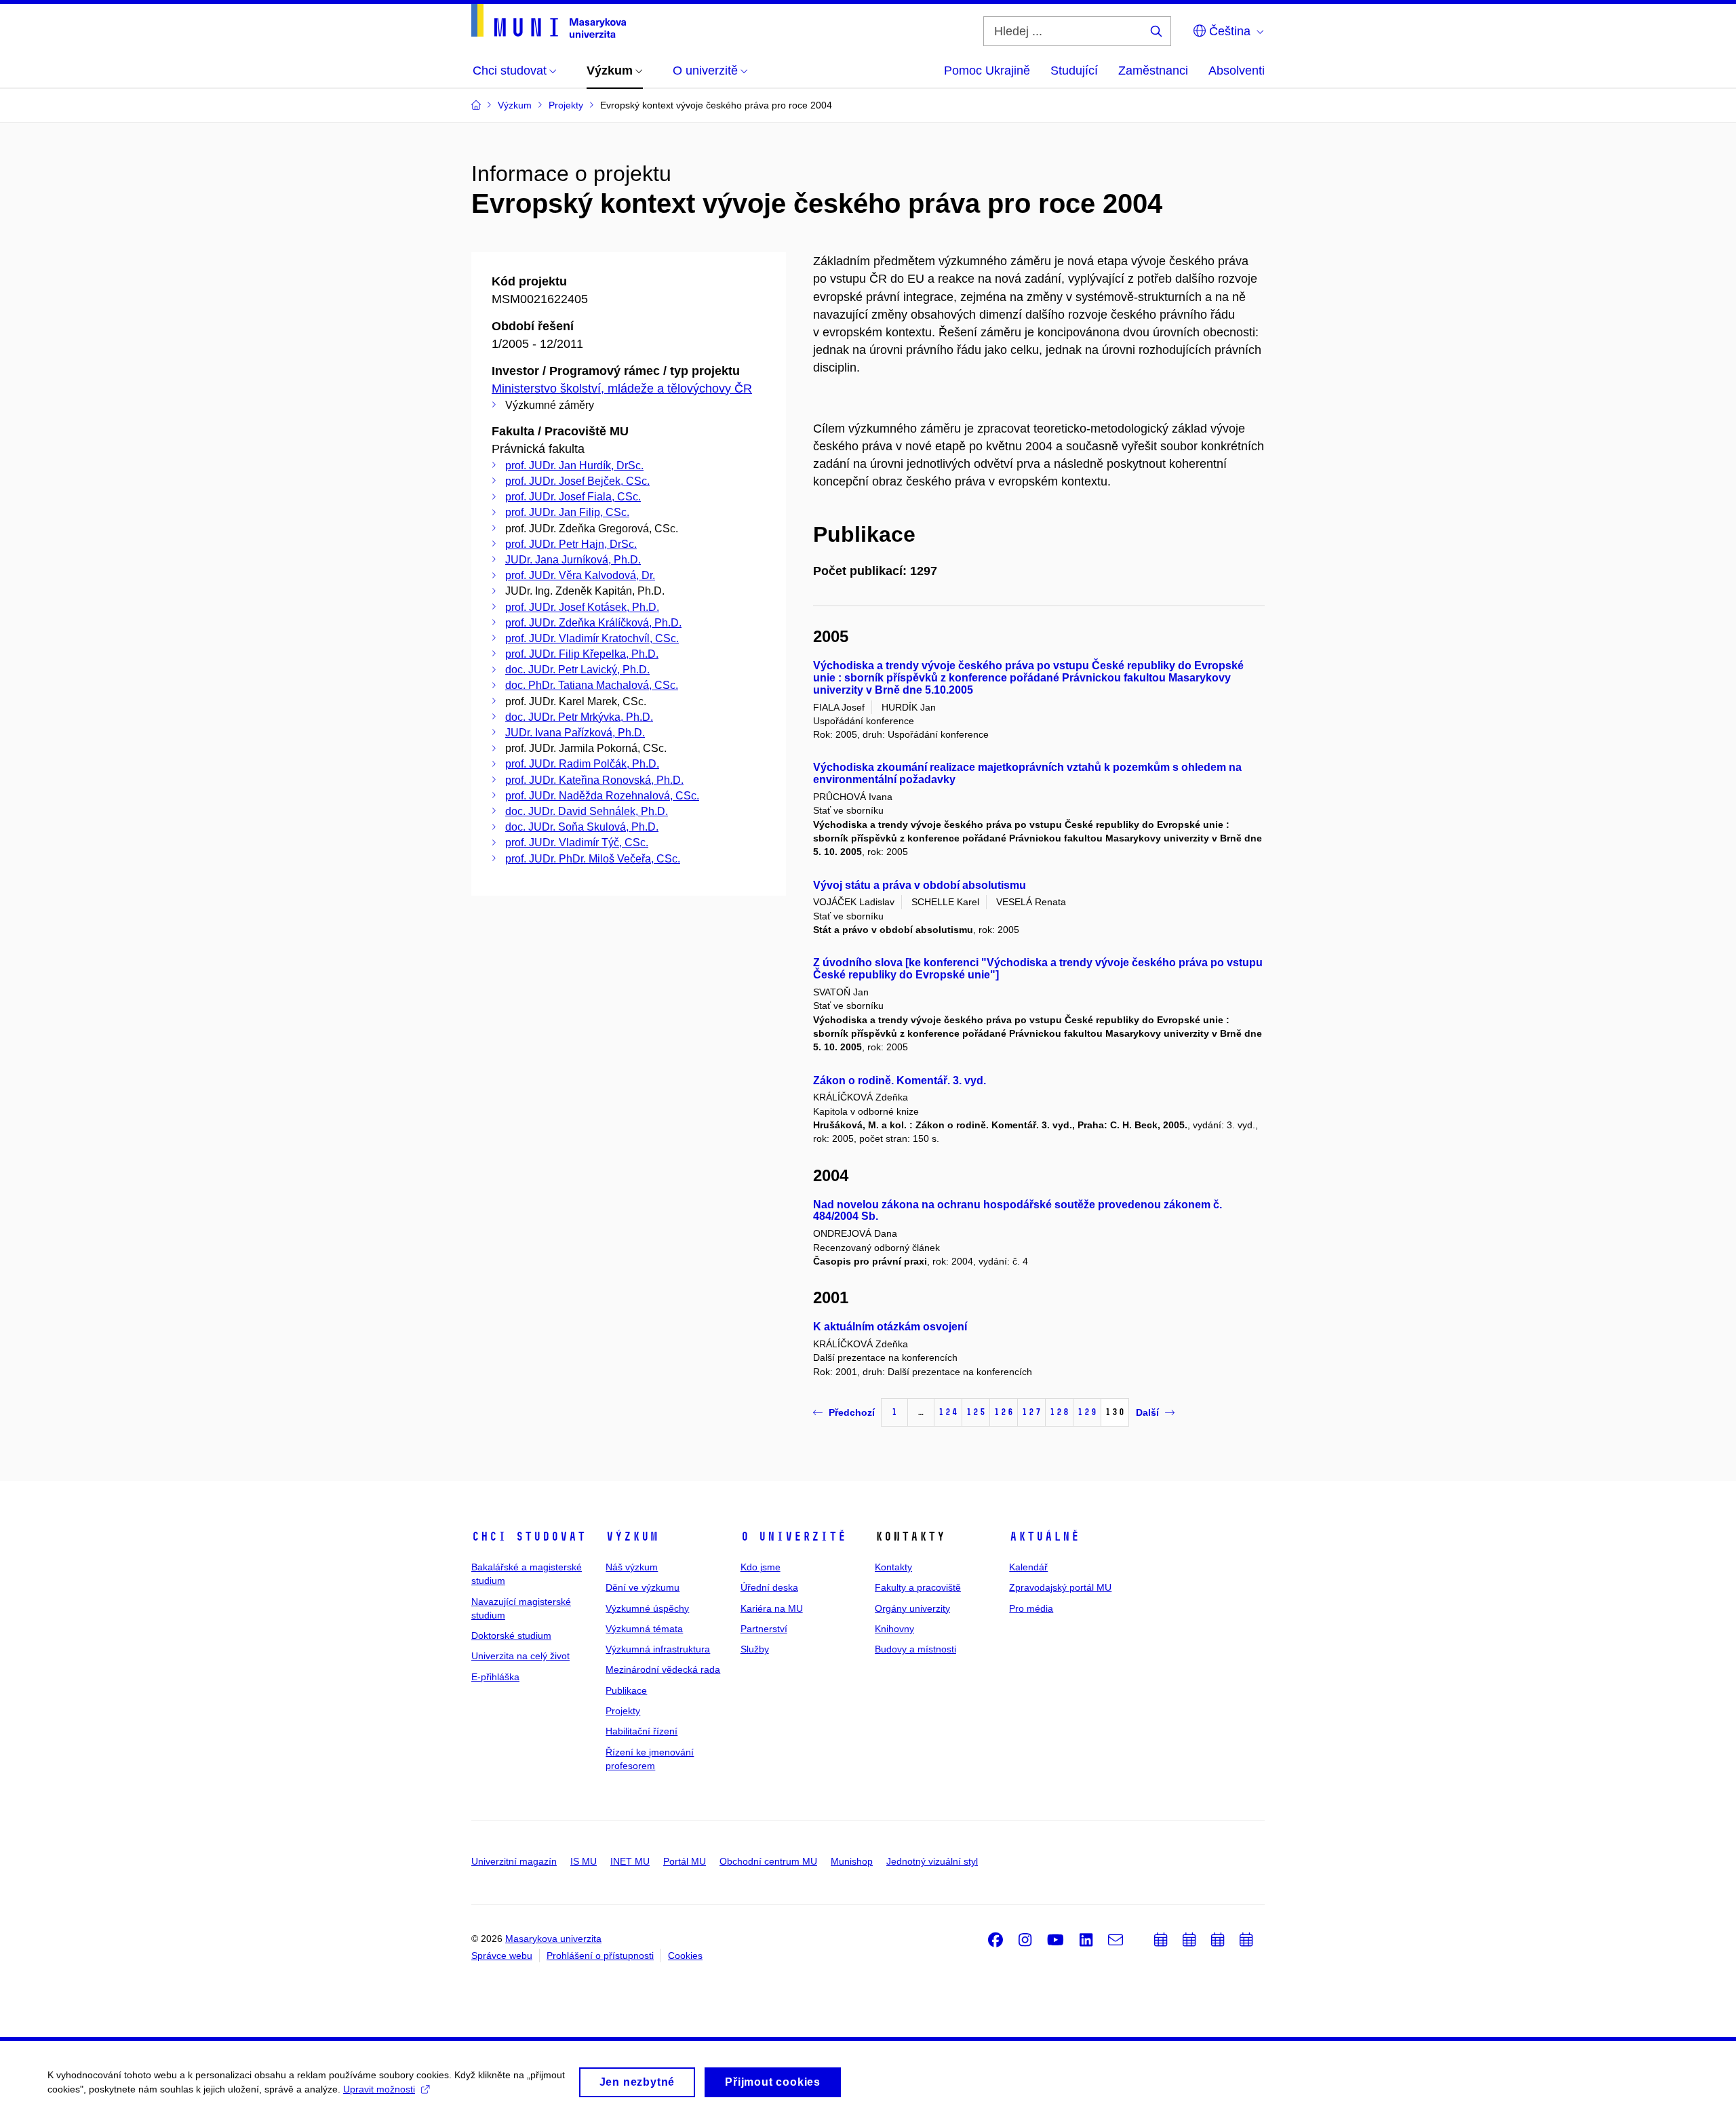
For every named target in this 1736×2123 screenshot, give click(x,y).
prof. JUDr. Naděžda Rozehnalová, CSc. (602, 796)
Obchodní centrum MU (768, 1861)
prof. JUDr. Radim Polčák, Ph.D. (582, 764)
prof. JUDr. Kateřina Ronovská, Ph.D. (594, 780)
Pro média (1031, 1608)
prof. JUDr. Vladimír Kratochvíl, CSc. (592, 638)
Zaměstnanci (1153, 71)
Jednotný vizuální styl (932, 1861)
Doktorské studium (511, 1635)
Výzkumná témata (644, 1629)
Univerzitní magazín (514, 1861)
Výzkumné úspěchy (647, 1608)
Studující (1074, 71)
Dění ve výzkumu (643, 1587)
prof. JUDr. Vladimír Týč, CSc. (577, 842)
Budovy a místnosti (915, 1649)
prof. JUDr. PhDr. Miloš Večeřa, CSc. (593, 859)
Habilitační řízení (642, 1731)
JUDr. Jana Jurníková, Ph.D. (573, 560)
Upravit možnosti (379, 2089)
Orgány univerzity (912, 1608)
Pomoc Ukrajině (987, 71)
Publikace (626, 1690)
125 (976, 1412)
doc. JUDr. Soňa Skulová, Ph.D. (582, 827)
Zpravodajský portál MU (1060, 1587)
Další (1147, 1412)
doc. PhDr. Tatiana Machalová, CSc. (592, 685)
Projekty (623, 1711)
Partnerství (764, 1629)
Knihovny (894, 1629)
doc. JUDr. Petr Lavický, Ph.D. (577, 670)
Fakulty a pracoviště (918, 1587)
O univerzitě (793, 1536)
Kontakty (893, 1567)
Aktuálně (1044, 1536)
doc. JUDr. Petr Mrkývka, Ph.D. (579, 717)
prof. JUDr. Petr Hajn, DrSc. (571, 544)
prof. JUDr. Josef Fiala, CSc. (573, 497)
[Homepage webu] (549, 21)
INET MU (630, 1861)
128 (1059, 1412)
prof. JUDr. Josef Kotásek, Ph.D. (582, 607)
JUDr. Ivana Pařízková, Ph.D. (575, 733)
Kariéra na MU (772, 1608)
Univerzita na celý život (520, 1656)
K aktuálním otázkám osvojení (890, 1327)
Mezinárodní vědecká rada (663, 1669)
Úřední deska (769, 1587)
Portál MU (685, 1861)
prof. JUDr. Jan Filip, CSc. (567, 512)
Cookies (685, 1956)
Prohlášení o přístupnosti (600, 1956)
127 (1031, 1412)
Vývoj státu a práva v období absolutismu (920, 885)
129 (1087, 1412)
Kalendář (1028, 1567)
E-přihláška (495, 1677)
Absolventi (1237, 71)
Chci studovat (529, 1536)
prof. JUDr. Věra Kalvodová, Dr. (580, 575)
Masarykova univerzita (553, 1939)
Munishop (852, 1861)
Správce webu (502, 1956)
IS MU (584, 1861)
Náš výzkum (632, 1567)
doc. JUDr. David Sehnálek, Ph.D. (587, 811)
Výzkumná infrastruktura (658, 1649)
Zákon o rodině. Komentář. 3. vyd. (900, 1080)
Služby (755, 1649)
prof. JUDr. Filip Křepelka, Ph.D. (582, 654)
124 (948, 1412)
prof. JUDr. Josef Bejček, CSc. (577, 481)
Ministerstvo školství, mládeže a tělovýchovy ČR (622, 389)
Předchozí (852, 1412)
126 (1004, 1412)
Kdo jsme (761, 1567)
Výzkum (632, 1536)
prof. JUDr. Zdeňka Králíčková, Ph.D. (593, 623)
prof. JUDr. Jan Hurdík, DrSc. (574, 465)
